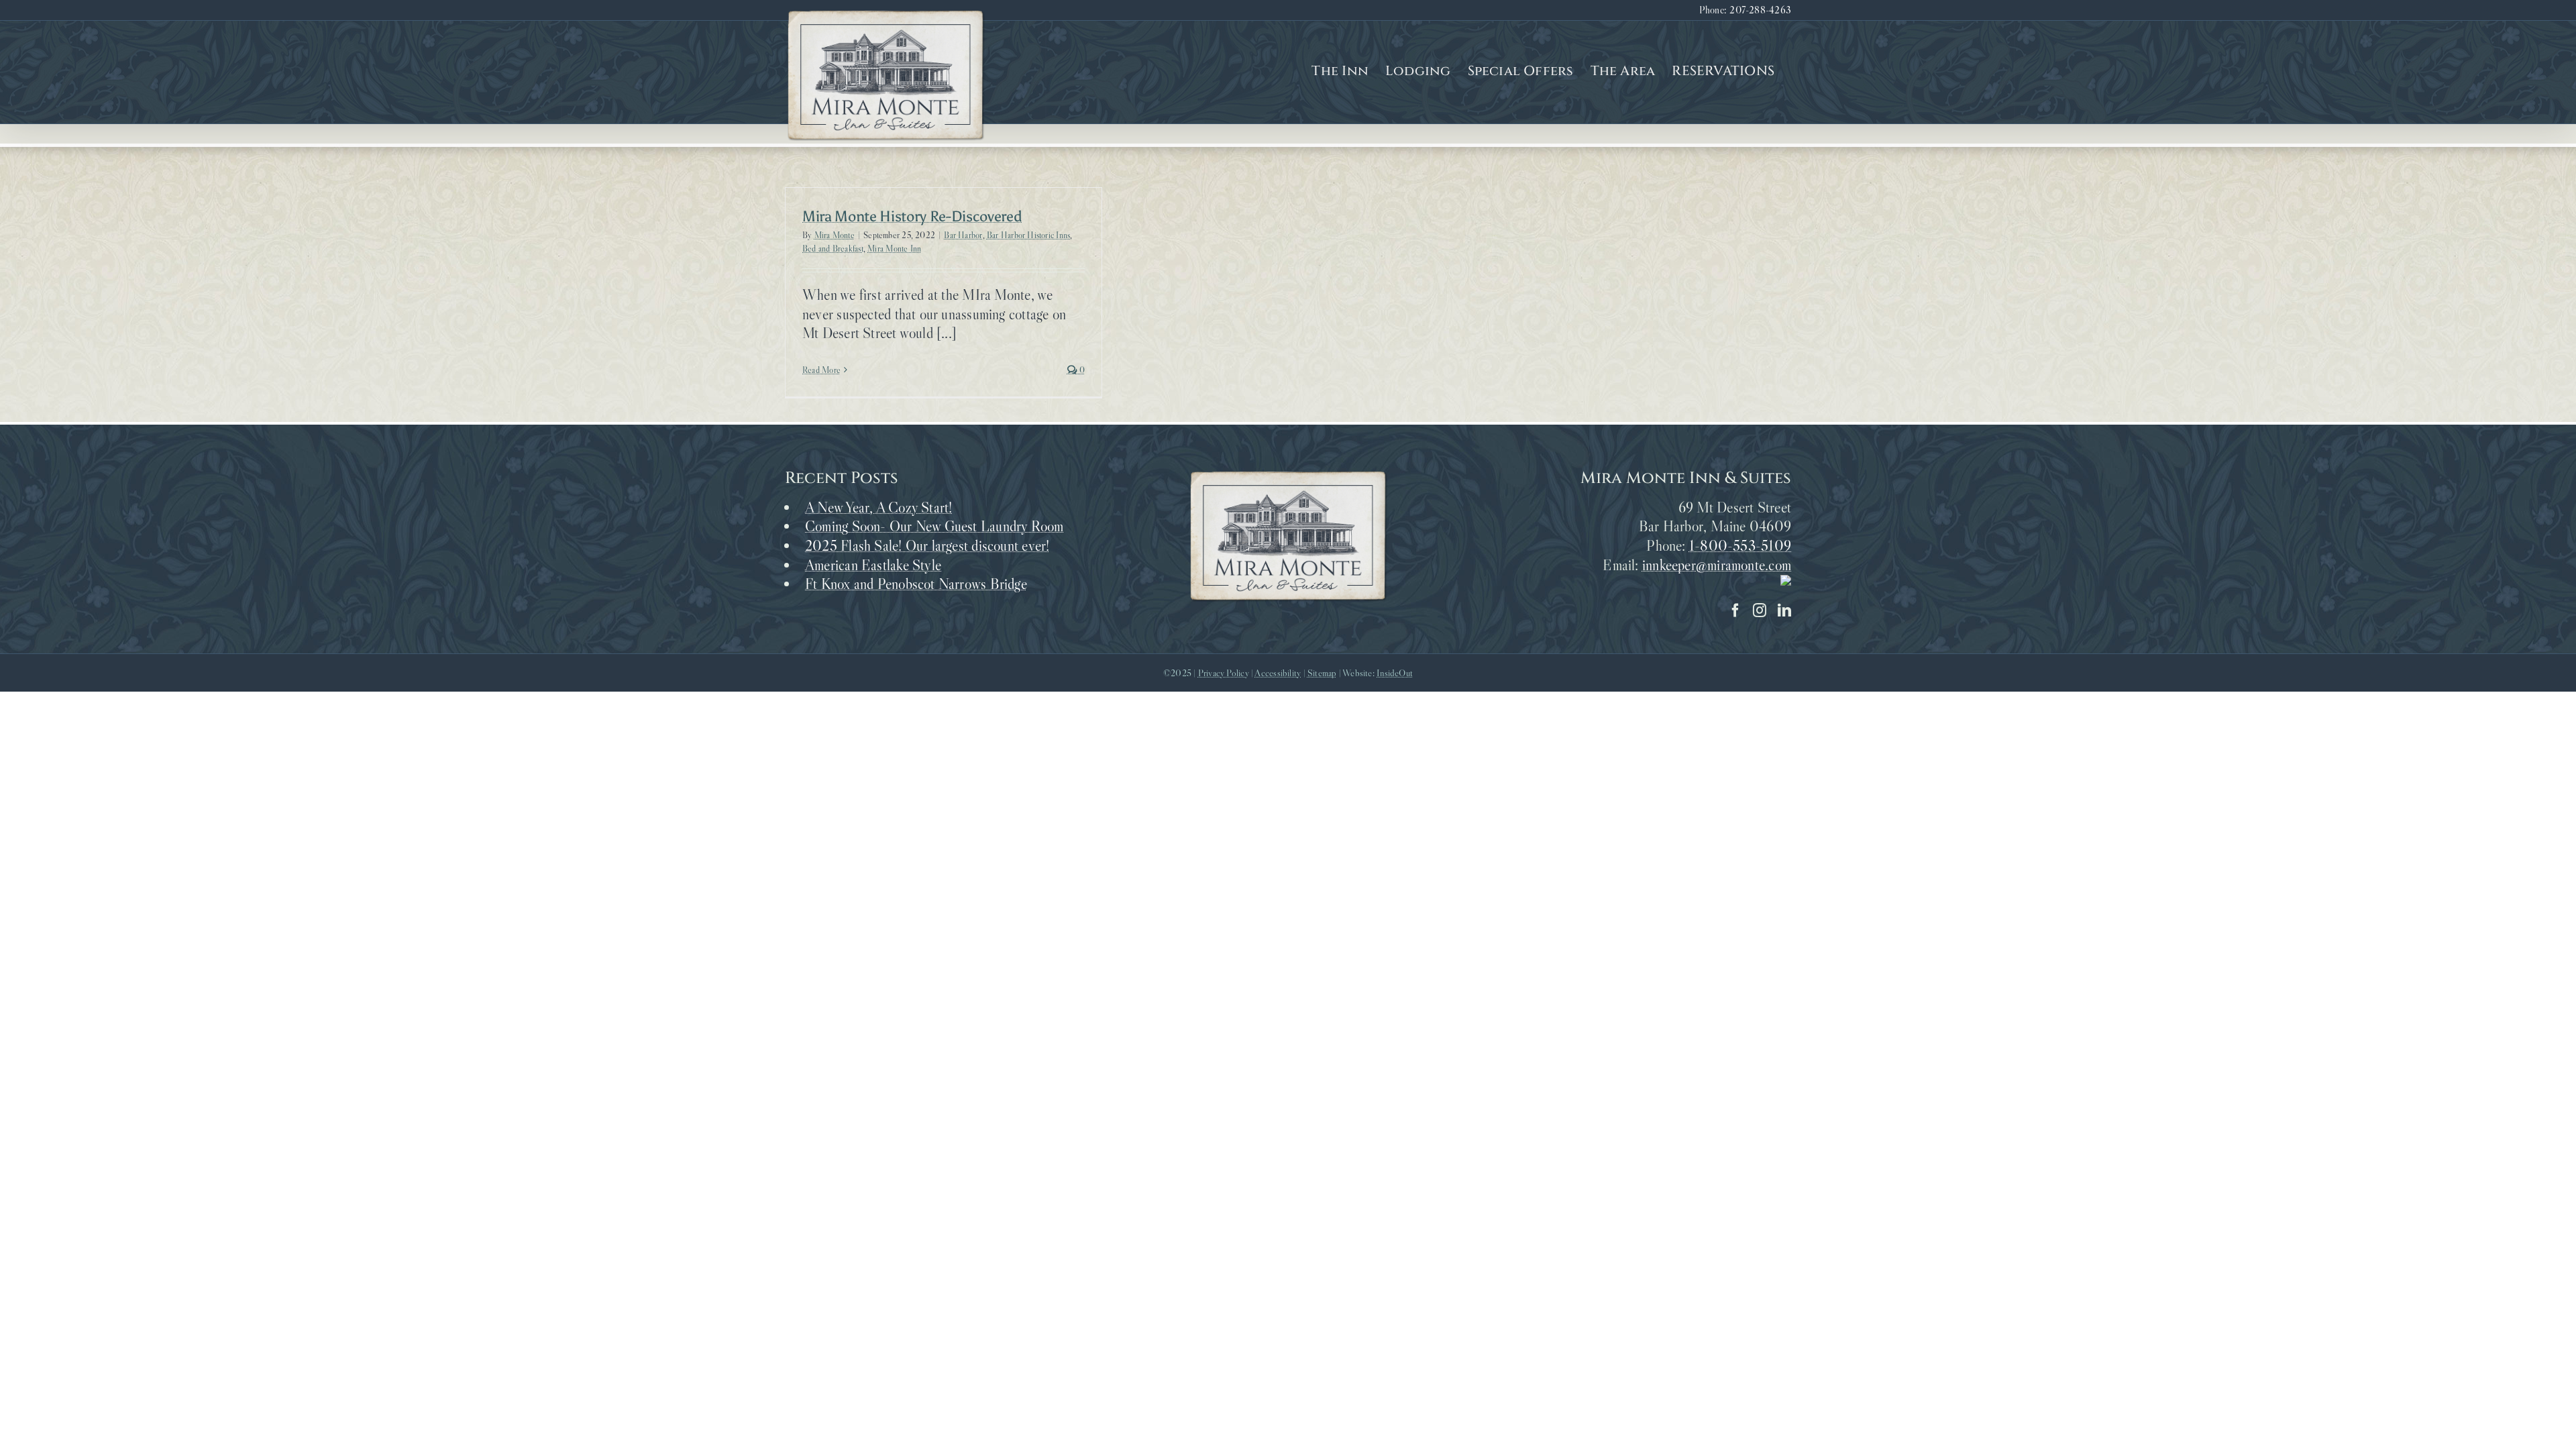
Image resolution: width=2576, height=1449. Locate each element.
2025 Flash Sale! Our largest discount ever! (927, 546)
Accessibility (1278, 673)
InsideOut (1395, 673)
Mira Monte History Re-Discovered (912, 216)
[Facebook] (1735, 610)
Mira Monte (835, 235)
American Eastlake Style (873, 565)
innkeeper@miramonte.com (1717, 565)
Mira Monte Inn (894, 248)
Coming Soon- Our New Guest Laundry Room (934, 526)
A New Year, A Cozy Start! (879, 507)
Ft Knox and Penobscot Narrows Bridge (916, 584)
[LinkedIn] (1784, 610)
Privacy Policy (1224, 673)
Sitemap (1322, 673)
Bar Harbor (963, 235)
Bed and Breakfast (833, 248)
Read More (821, 370)
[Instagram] (1760, 610)
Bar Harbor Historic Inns (1028, 235)
